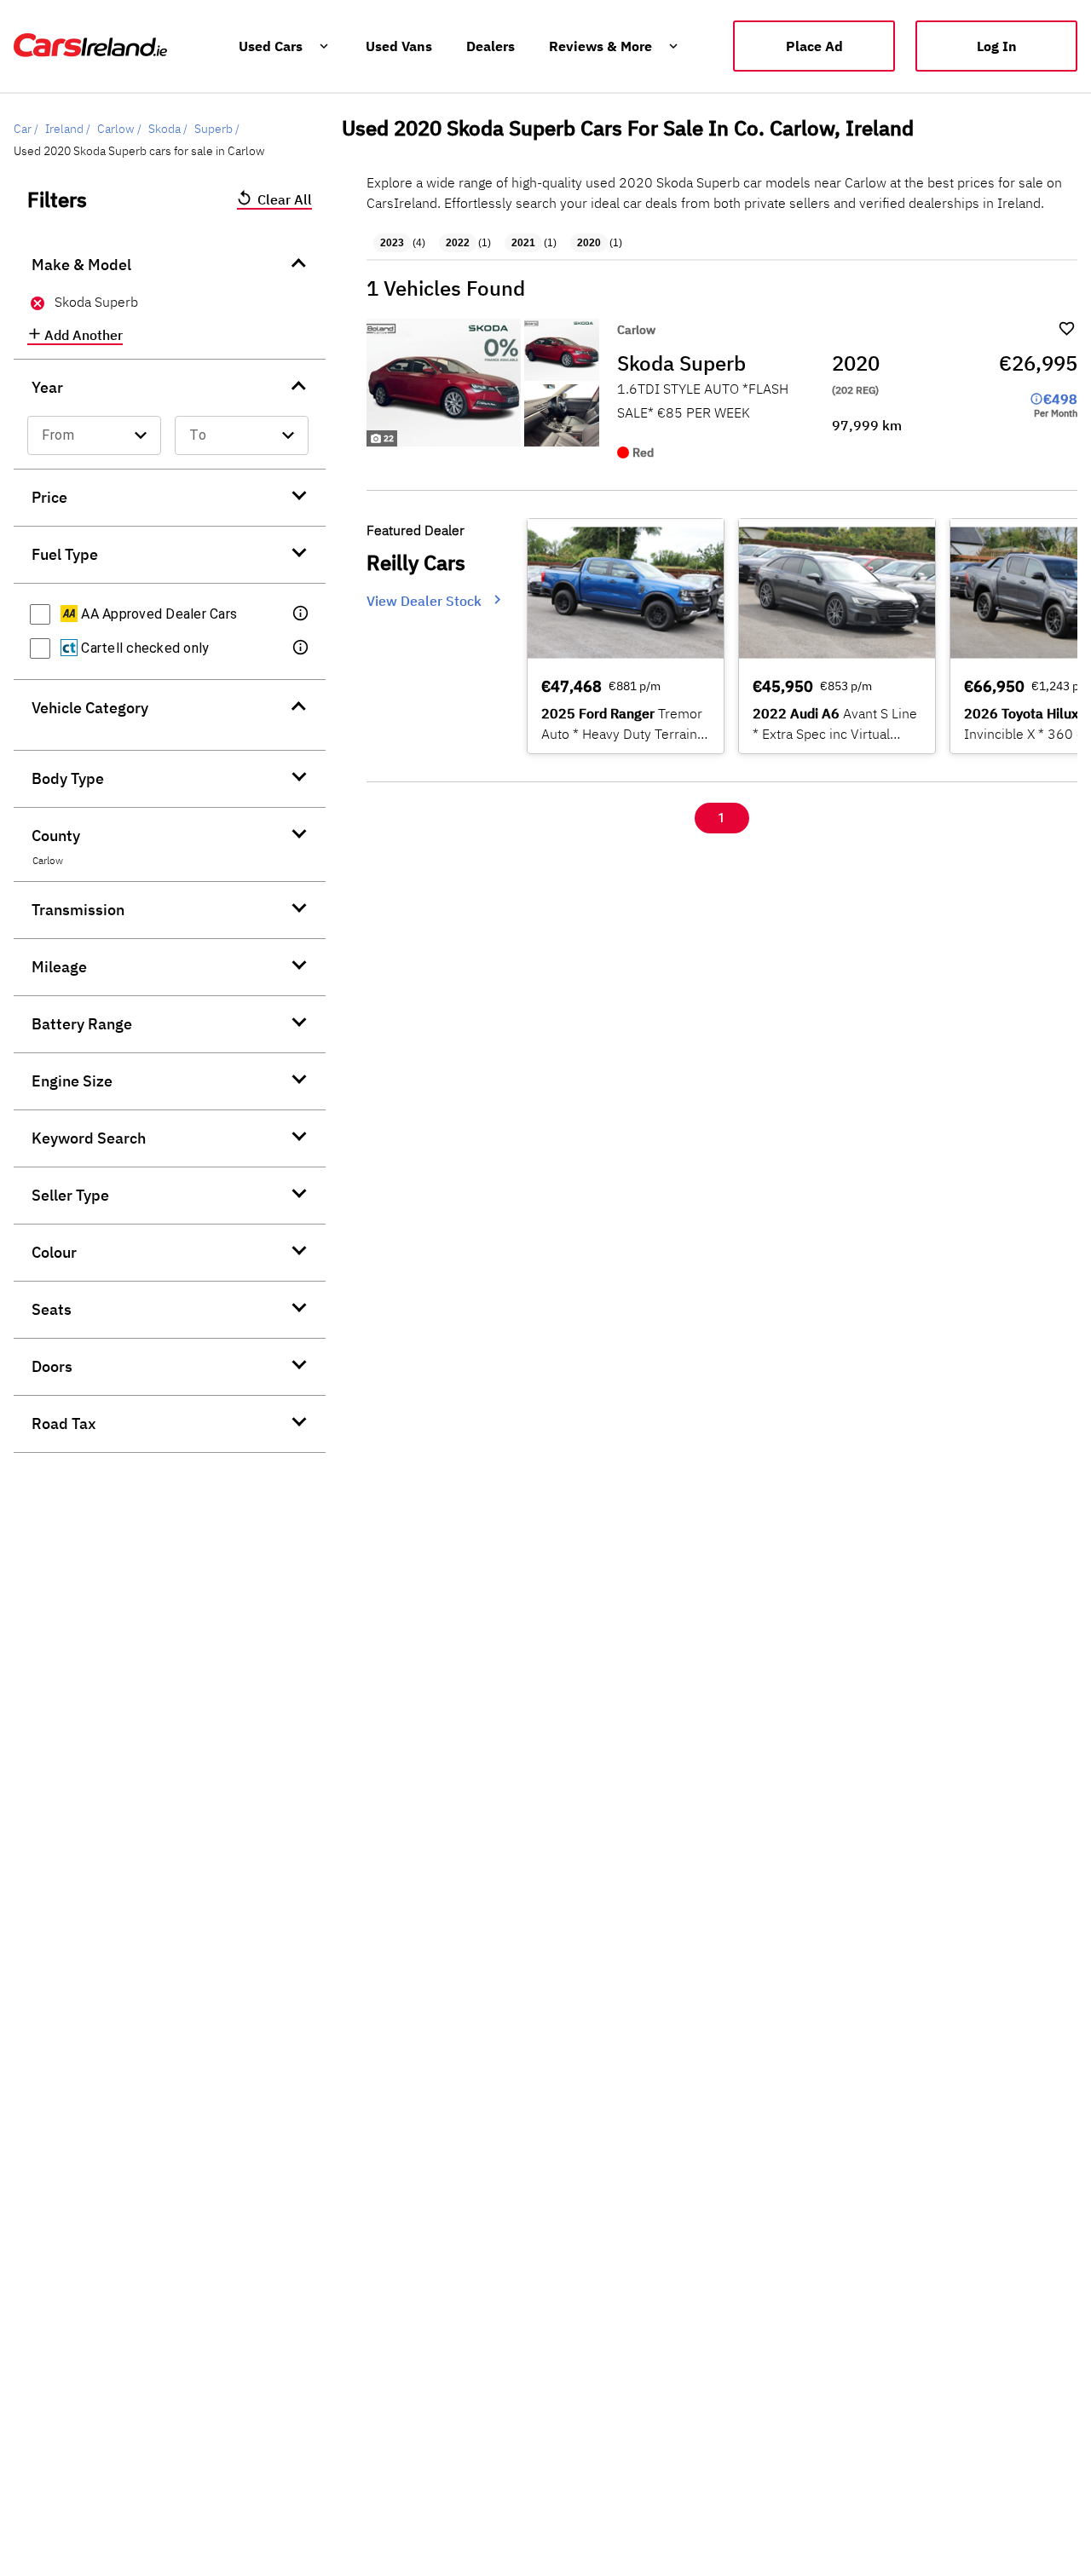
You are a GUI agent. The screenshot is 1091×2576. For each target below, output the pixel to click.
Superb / (217, 129)
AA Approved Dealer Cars (157, 614)
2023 (392, 243)
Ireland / (68, 129)
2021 (523, 243)
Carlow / (119, 129)
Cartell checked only (143, 648)
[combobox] (94, 435)
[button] (302, 614)
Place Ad (814, 46)
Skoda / (168, 129)
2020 (589, 243)
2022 (458, 243)
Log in (997, 46)
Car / (26, 129)
